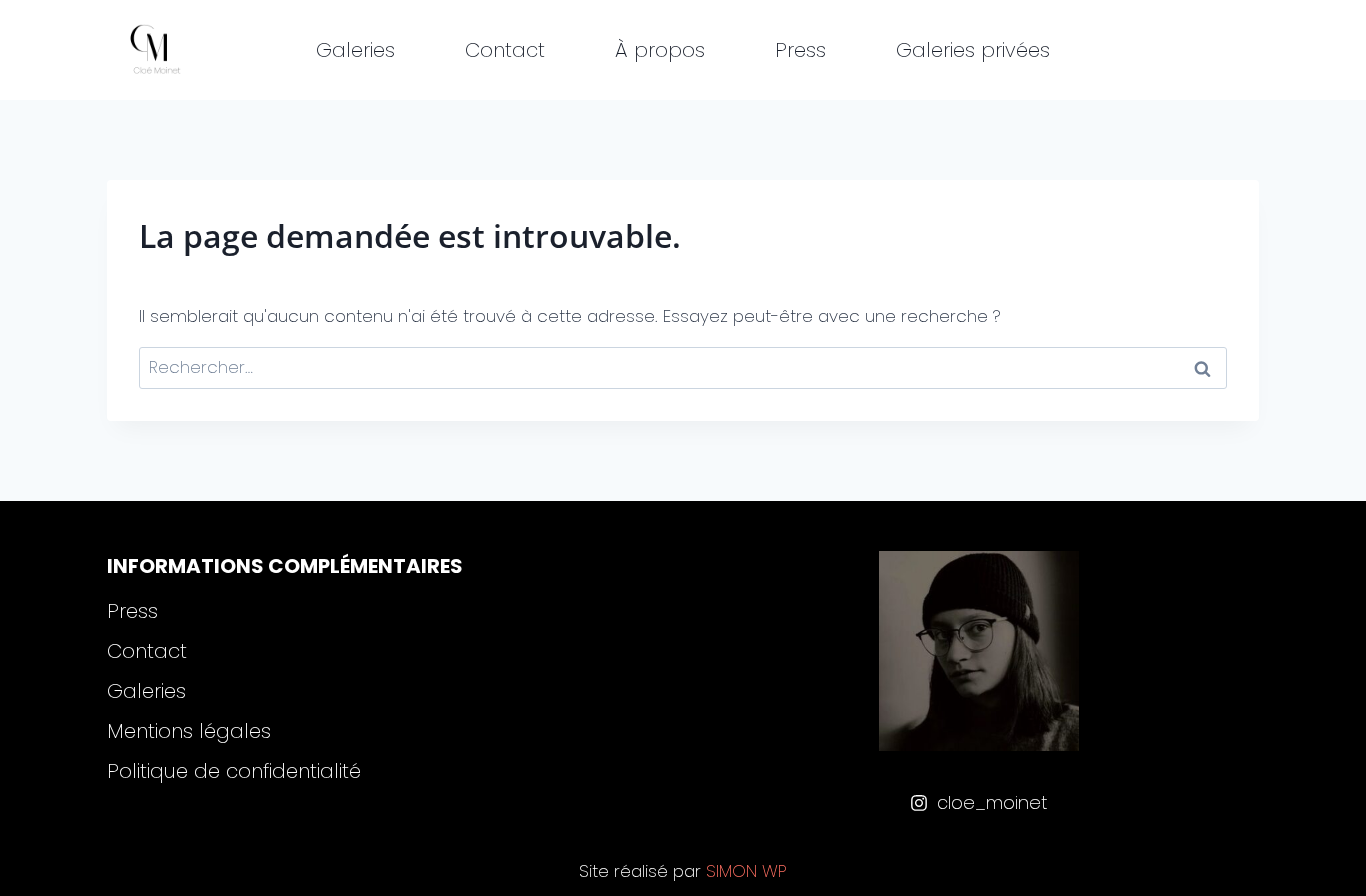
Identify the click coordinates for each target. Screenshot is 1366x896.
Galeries (355, 50)
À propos (660, 50)
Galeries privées (973, 50)
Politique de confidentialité (234, 771)
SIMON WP (746, 871)
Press (800, 50)
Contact (505, 50)
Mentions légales (189, 731)
